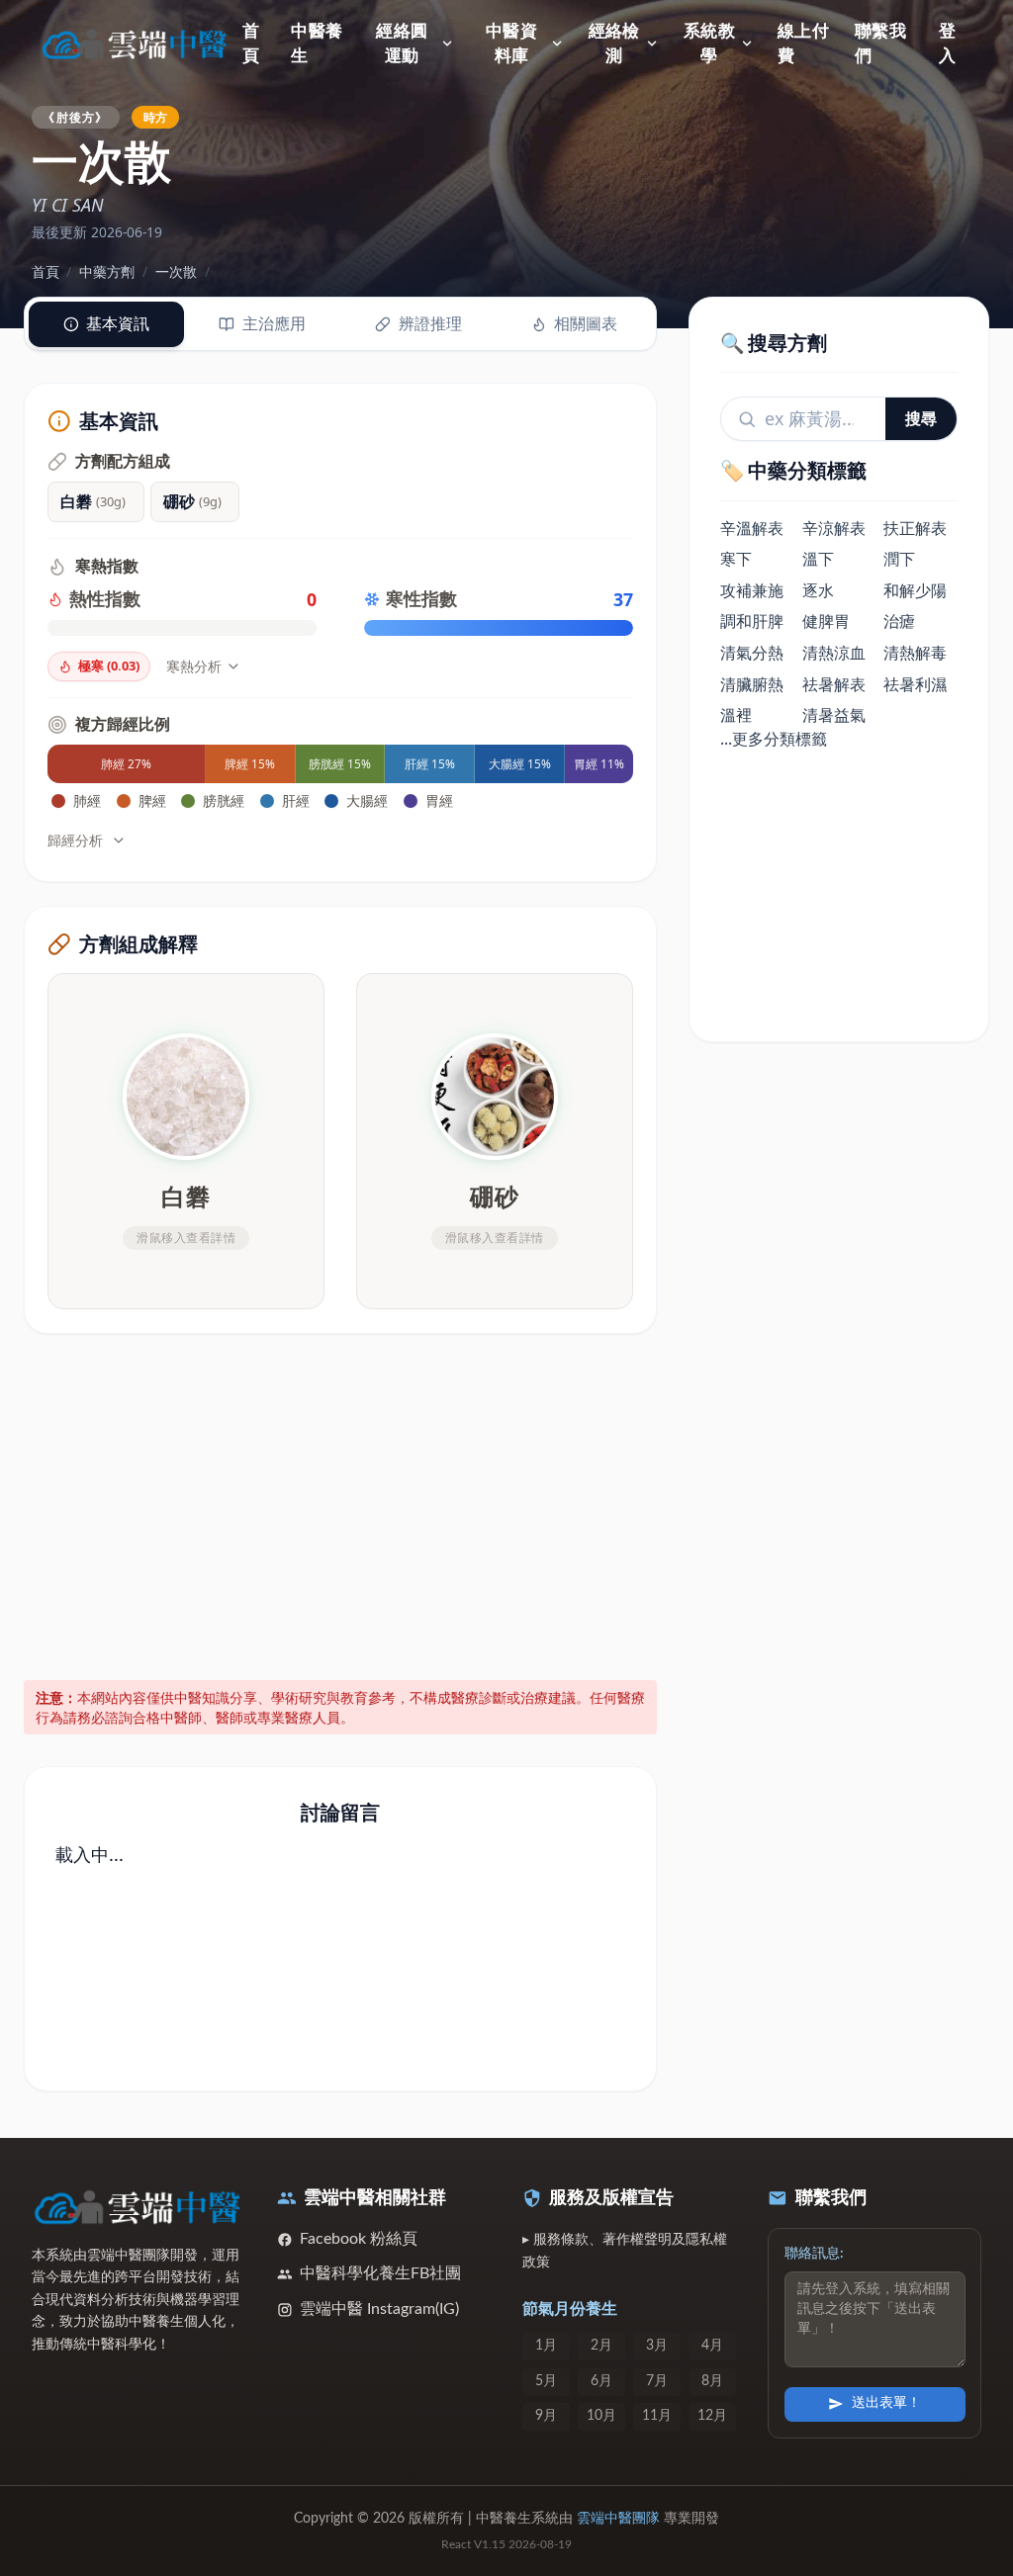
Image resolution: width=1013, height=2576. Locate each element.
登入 (947, 44)
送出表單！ (886, 2403)
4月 (712, 2346)
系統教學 (709, 44)
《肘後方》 (75, 117)
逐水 (818, 590)
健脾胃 (826, 621)
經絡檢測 (614, 44)
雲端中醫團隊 (618, 2519)
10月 (601, 2416)
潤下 (899, 559)
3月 (657, 2346)
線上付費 (803, 44)
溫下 (818, 559)
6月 (601, 2381)
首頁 (251, 44)
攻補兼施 (752, 590)
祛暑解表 (834, 684)
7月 (657, 2381)
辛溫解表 (752, 528)
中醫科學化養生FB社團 (380, 2273)
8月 (712, 2381)
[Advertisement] (341, 1503)
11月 (657, 2416)
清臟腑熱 (752, 684)
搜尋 (921, 418)
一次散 (176, 271)
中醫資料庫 (511, 44)
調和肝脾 (752, 621)
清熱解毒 (915, 653)
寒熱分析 (194, 666)
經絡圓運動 (402, 44)
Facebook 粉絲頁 (359, 2239)
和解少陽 (915, 590)
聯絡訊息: (814, 2254)
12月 (712, 2416)
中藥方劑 (107, 271)
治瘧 (899, 621)
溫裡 (736, 715)
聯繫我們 (880, 44)
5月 (546, 2381)
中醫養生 (317, 44)
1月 (546, 2346)
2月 (601, 2346)
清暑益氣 (834, 715)
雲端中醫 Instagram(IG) (379, 2309)
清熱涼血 (834, 653)
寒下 (736, 559)
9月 (546, 2416)
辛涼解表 (834, 528)
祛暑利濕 (915, 684)
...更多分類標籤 (774, 739)
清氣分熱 (752, 653)
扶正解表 (915, 528)
